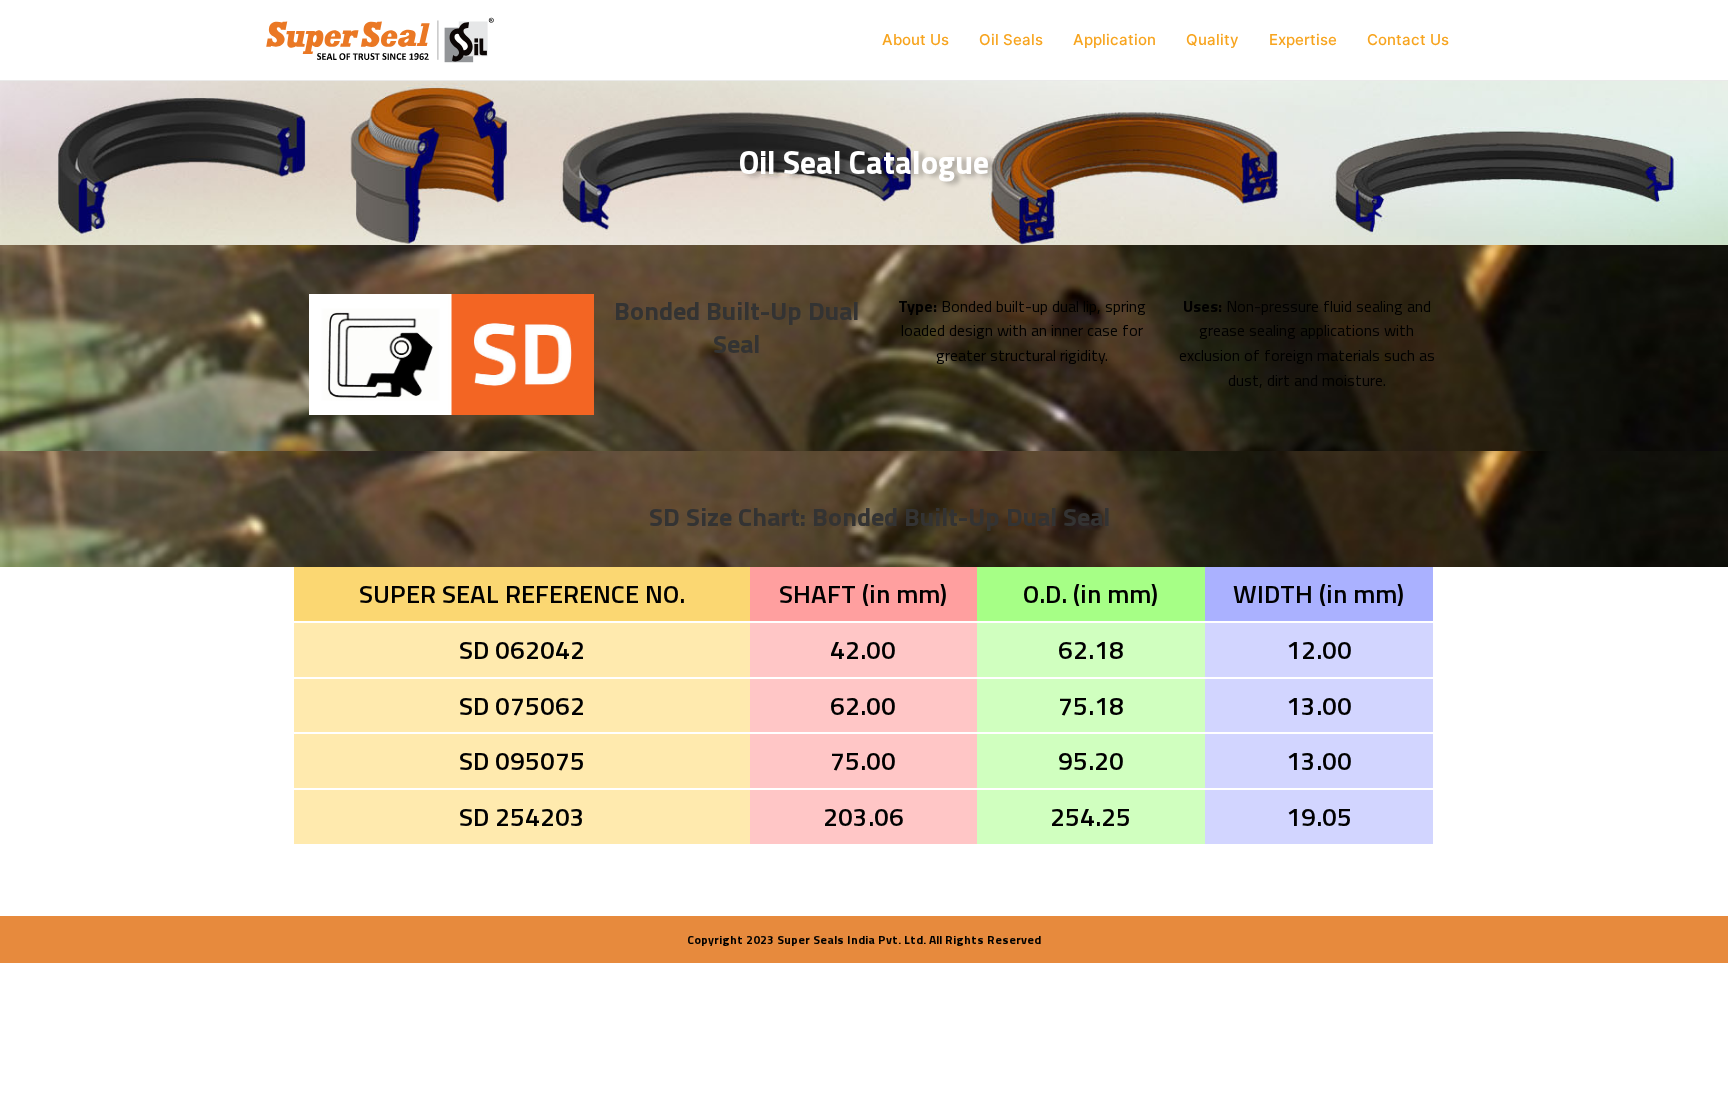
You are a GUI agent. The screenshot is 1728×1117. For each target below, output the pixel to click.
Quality (1212, 39)
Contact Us (1408, 39)
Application (1114, 39)
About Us (915, 39)
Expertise (1303, 39)
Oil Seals (1011, 39)
